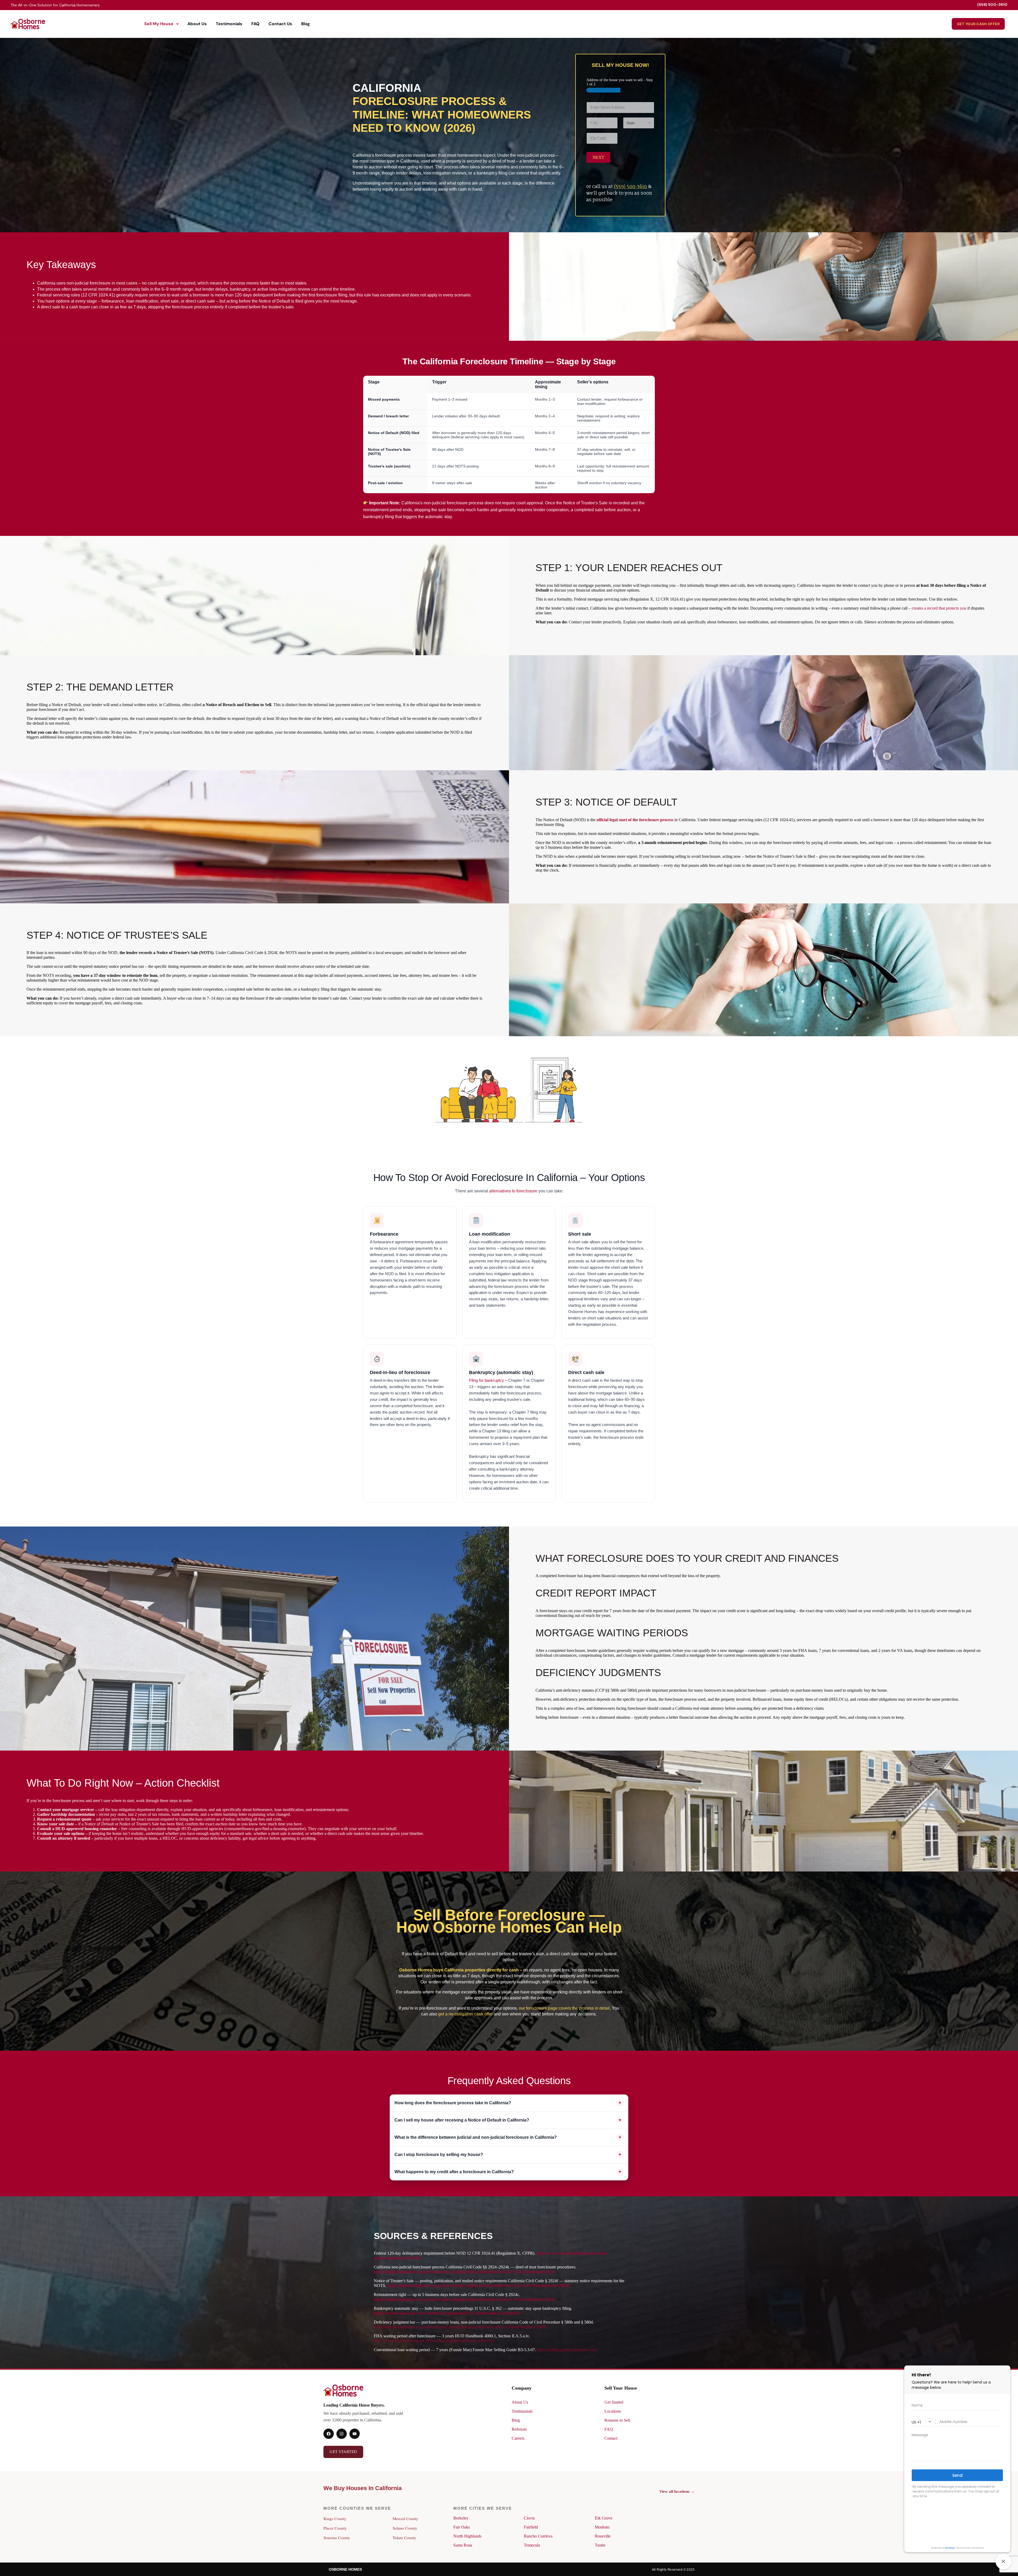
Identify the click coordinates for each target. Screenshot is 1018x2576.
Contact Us (280, 24)
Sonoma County (337, 2538)
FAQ (255, 24)
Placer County (335, 2528)
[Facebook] (329, 2434)
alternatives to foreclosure (513, 1191)
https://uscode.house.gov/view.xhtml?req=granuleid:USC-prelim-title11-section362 (447, 2313)
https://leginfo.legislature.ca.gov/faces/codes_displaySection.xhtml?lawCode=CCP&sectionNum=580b (460, 2327)
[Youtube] (355, 2434)
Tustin (600, 2545)
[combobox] (620, 108)
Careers (518, 2438)
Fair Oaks (462, 2527)
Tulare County (404, 2538)
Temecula (532, 2545)
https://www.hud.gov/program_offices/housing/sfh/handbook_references (434, 2341)
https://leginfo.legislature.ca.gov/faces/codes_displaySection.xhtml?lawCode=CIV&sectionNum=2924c (465, 2299)
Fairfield (531, 2527)
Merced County (405, 2518)
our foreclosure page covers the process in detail (564, 2008)
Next (598, 157)
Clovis (529, 2518)
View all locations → (677, 2491)
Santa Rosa (463, 2545)
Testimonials (229, 24)
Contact (611, 2438)
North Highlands (467, 2536)
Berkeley (461, 2518)
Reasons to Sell (617, 2420)
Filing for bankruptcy (486, 1380)
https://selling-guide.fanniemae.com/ (567, 2350)
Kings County (335, 2518)
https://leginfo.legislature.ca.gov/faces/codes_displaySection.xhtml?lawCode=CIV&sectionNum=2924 (464, 2272)
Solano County (405, 2528)
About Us (197, 24)
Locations (613, 2411)
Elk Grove (604, 2518)
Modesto (602, 2527)
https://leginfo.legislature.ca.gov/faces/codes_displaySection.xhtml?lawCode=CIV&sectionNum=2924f (478, 2286)
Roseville (603, 2536)
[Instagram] (342, 2434)
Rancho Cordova (538, 2536)
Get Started (614, 2402)
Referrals (519, 2429)
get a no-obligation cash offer (465, 2014)
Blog (306, 24)
